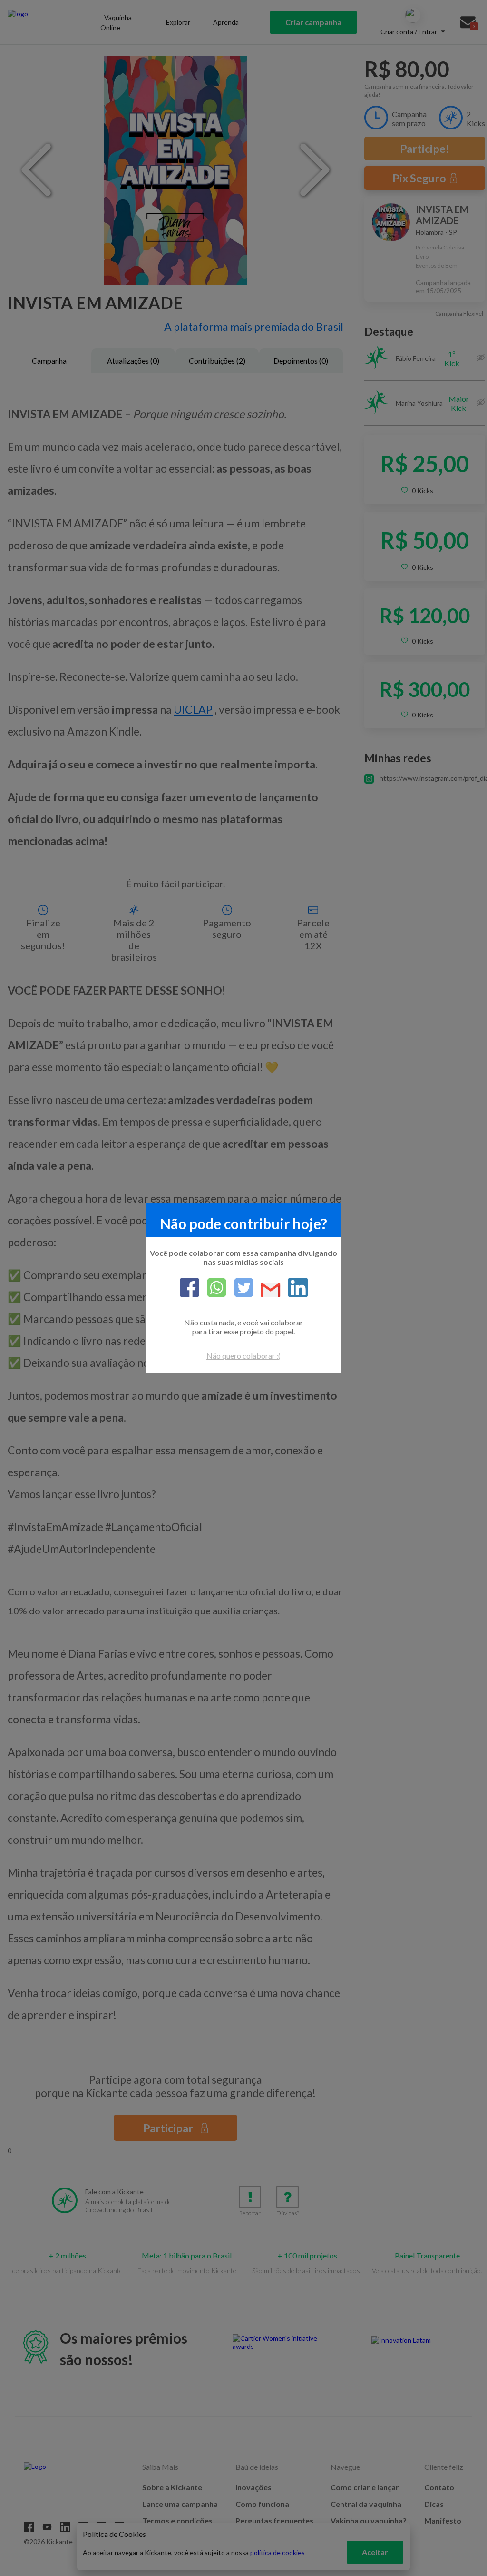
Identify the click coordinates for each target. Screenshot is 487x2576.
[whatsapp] (213, 1288)
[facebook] (190, 1288)
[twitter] (240, 1288)
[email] (267, 1291)
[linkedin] (294, 1288)
